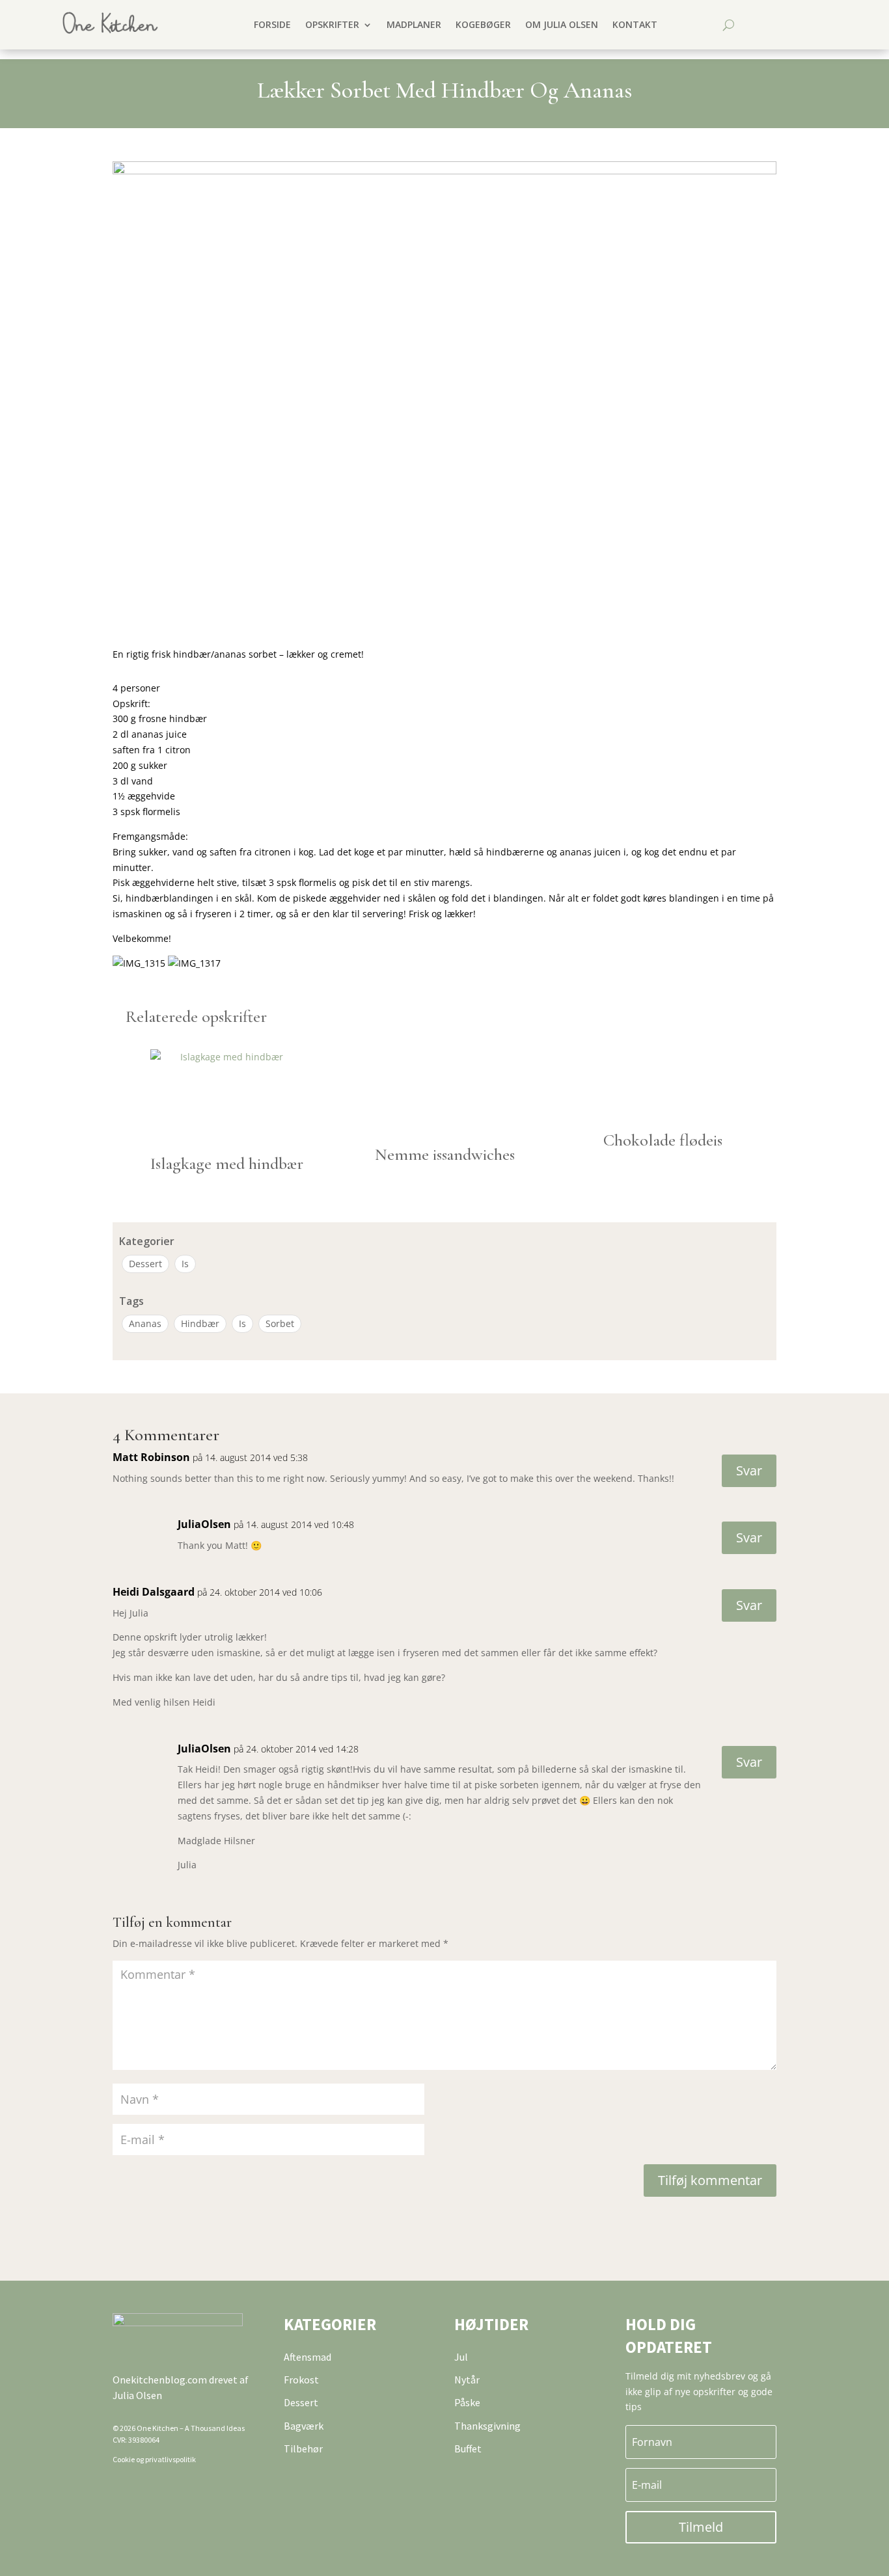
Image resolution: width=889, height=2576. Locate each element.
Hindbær (200, 1323)
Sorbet (280, 1323)
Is (185, 1264)
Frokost (301, 2380)
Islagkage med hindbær (227, 1163)
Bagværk (304, 2426)
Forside (272, 24)
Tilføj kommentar (710, 2180)
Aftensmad (308, 2357)
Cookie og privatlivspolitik (154, 2459)
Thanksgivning (487, 2426)
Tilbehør (303, 2449)
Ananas (145, 1323)
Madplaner (414, 24)
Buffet (468, 2449)
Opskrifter (332, 24)
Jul (461, 2357)
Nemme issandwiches (445, 1154)
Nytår (467, 2380)
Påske (467, 2402)
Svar (749, 1470)
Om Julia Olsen (562, 24)
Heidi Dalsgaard (154, 1592)
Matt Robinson (151, 1457)
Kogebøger (483, 24)
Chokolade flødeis (663, 1140)
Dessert (145, 1264)
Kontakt (635, 24)
